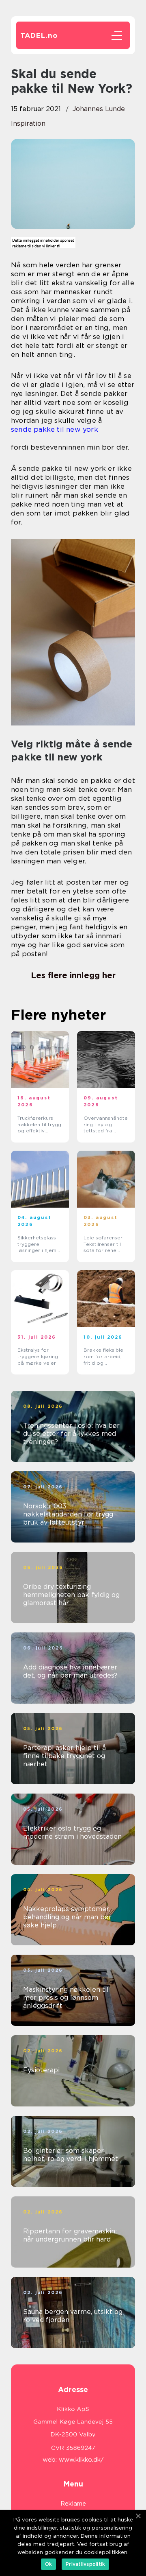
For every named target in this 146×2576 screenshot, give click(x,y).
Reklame (73, 2504)
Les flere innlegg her (73, 975)
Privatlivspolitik (85, 2564)
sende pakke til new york (55, 429)
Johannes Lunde (99, 109)
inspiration (28, 123)
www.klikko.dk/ (81, 2460)
